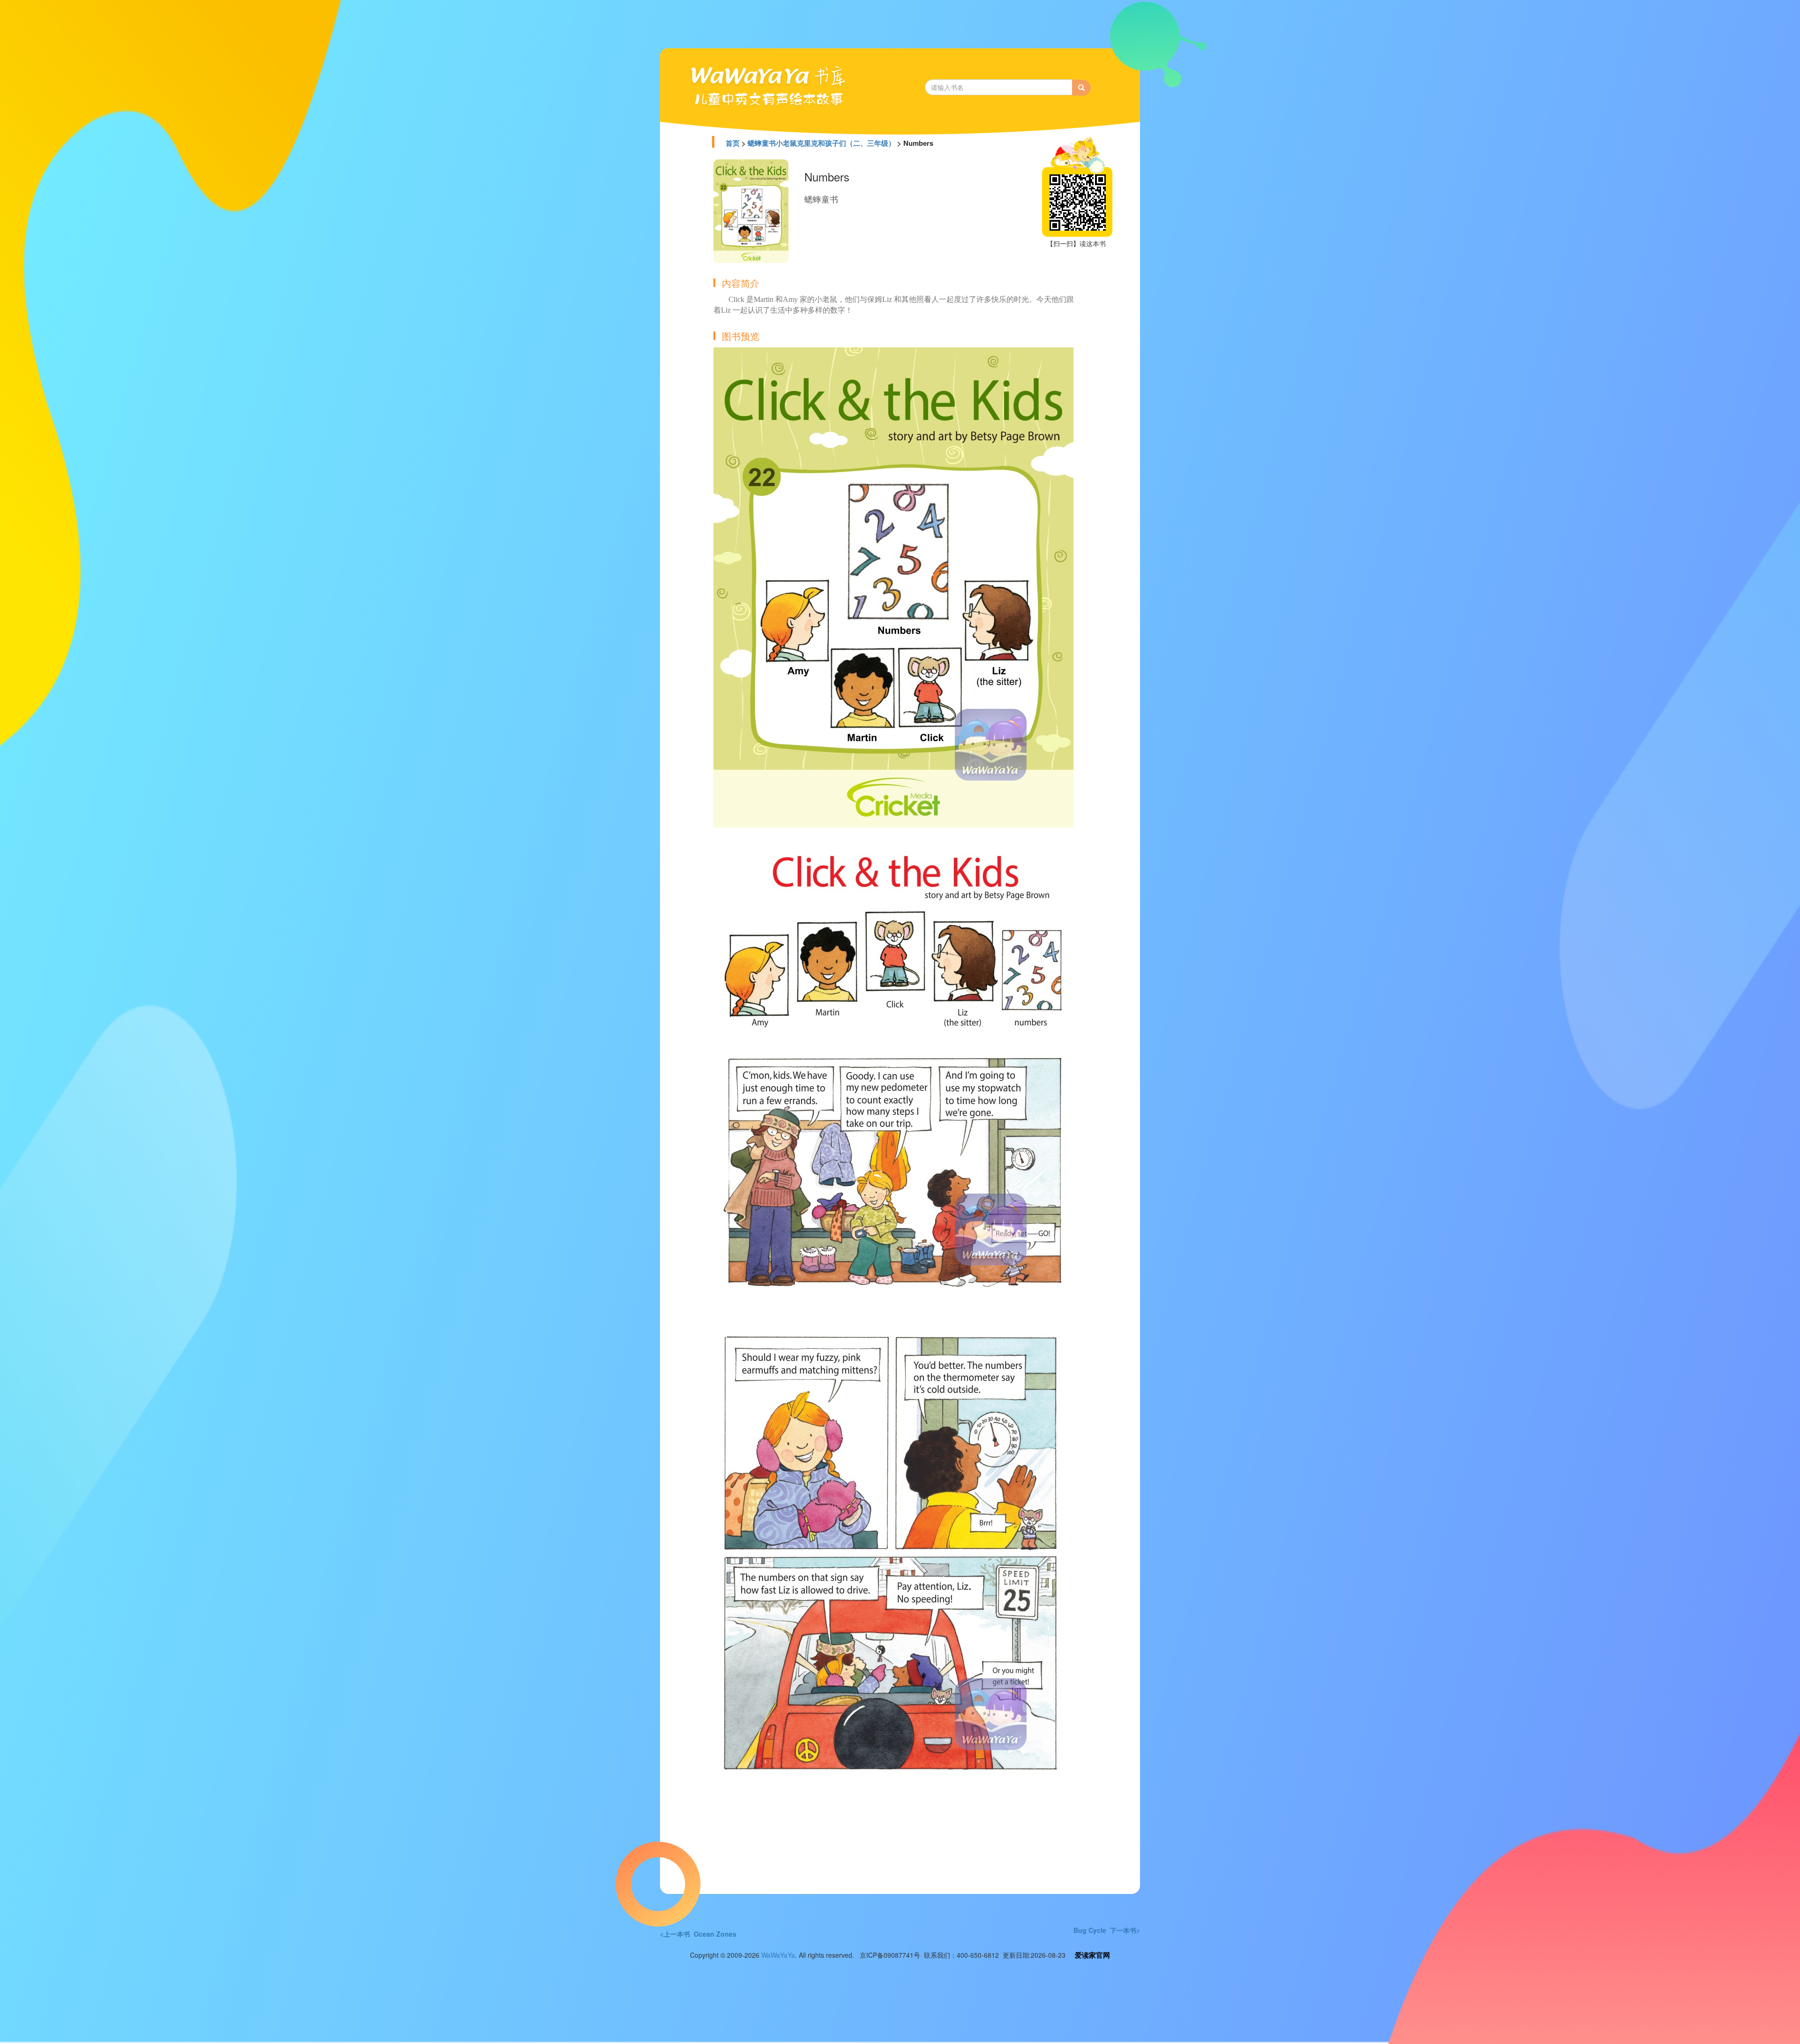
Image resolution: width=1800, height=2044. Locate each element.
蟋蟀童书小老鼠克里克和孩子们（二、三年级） (821, 143)
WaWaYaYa (778, 1955)
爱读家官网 (1092, 1955)
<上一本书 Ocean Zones (698, 1934)
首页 (733, 143)
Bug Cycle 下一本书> (1107, 1930)
